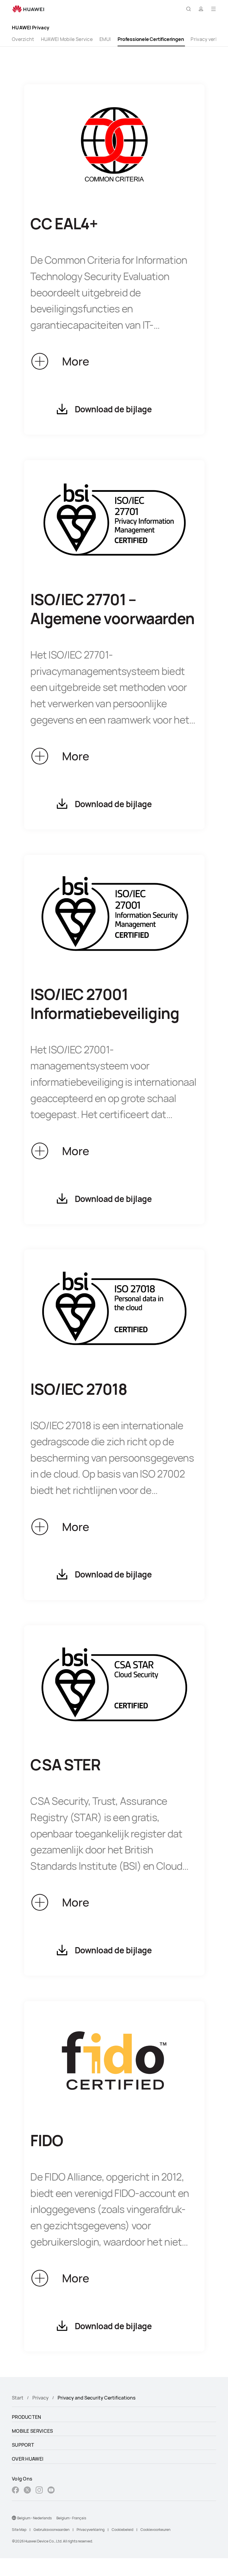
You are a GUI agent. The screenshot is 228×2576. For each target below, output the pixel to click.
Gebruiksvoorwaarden (52, 2530)
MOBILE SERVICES (33, 2431)
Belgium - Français (71, 2518)
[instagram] (39, 2491)
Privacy (41, 2398)
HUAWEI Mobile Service (67, 39)
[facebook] (15, 2491)
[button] (189, 9)
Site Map (19, 2530)
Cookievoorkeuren (155, 2530)
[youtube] (51, 2491)
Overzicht (23, 39)
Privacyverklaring (91, 2530)
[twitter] (27, 2491)
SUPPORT (23, 2445)
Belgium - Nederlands (34, 2518)
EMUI (105, 39)
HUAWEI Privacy (31, 28)
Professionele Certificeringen (151, 39)
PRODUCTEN (27, 2417)
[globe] (14, 2518)
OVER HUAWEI (28, 2459)
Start (18, 2398)
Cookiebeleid (122, 2530)
